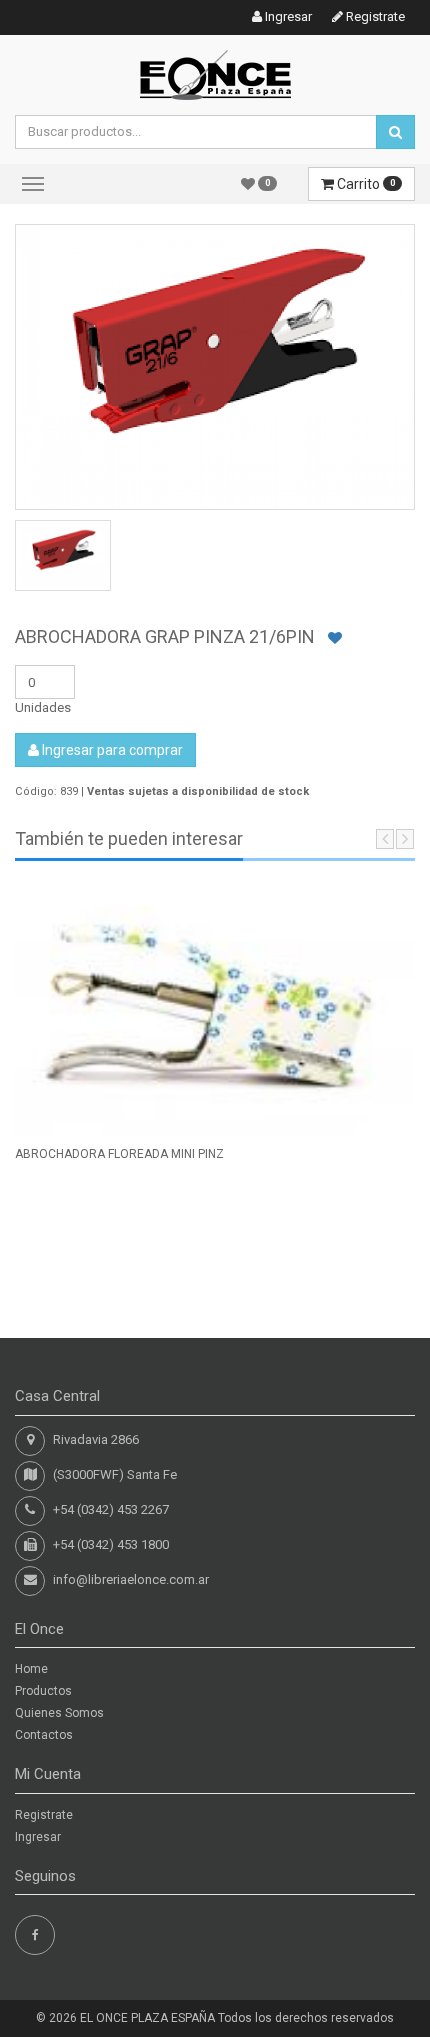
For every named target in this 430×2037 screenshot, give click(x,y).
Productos (43, 1691)
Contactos (44, 1735)
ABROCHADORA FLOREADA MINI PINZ (119, 1154)
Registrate (374, 16)
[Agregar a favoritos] (335, 638)
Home (31, 1669)
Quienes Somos (59, 1713)
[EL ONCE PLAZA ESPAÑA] (215, 73)
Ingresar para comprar (111, 750)
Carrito (364, 184)
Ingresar (287, 16)
